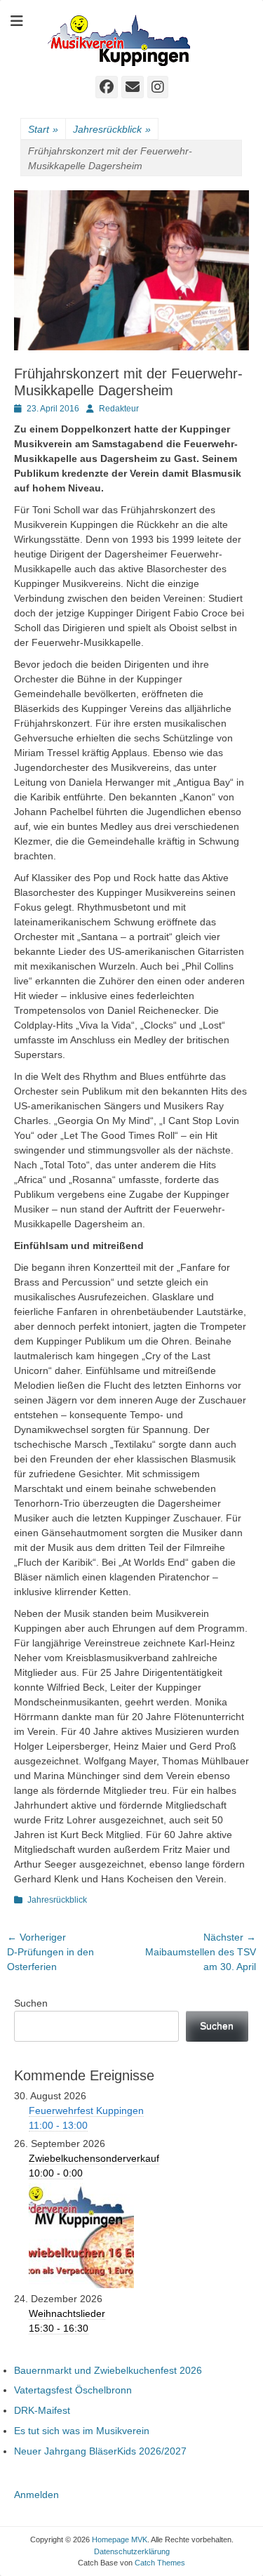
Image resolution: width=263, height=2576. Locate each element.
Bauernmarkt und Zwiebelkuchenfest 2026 (108, 2370)
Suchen (31, 2003)
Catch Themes (160, 2563)
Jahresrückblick (112, 129)
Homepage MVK (120, 2539)
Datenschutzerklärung (132, 2551)
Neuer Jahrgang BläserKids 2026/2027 (100, 2451)
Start (43, 129)
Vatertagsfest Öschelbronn (73, 2390)
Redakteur (119, 409)
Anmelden (36, 2495)
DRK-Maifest (42, 2410)
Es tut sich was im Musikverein (82, 2431)
